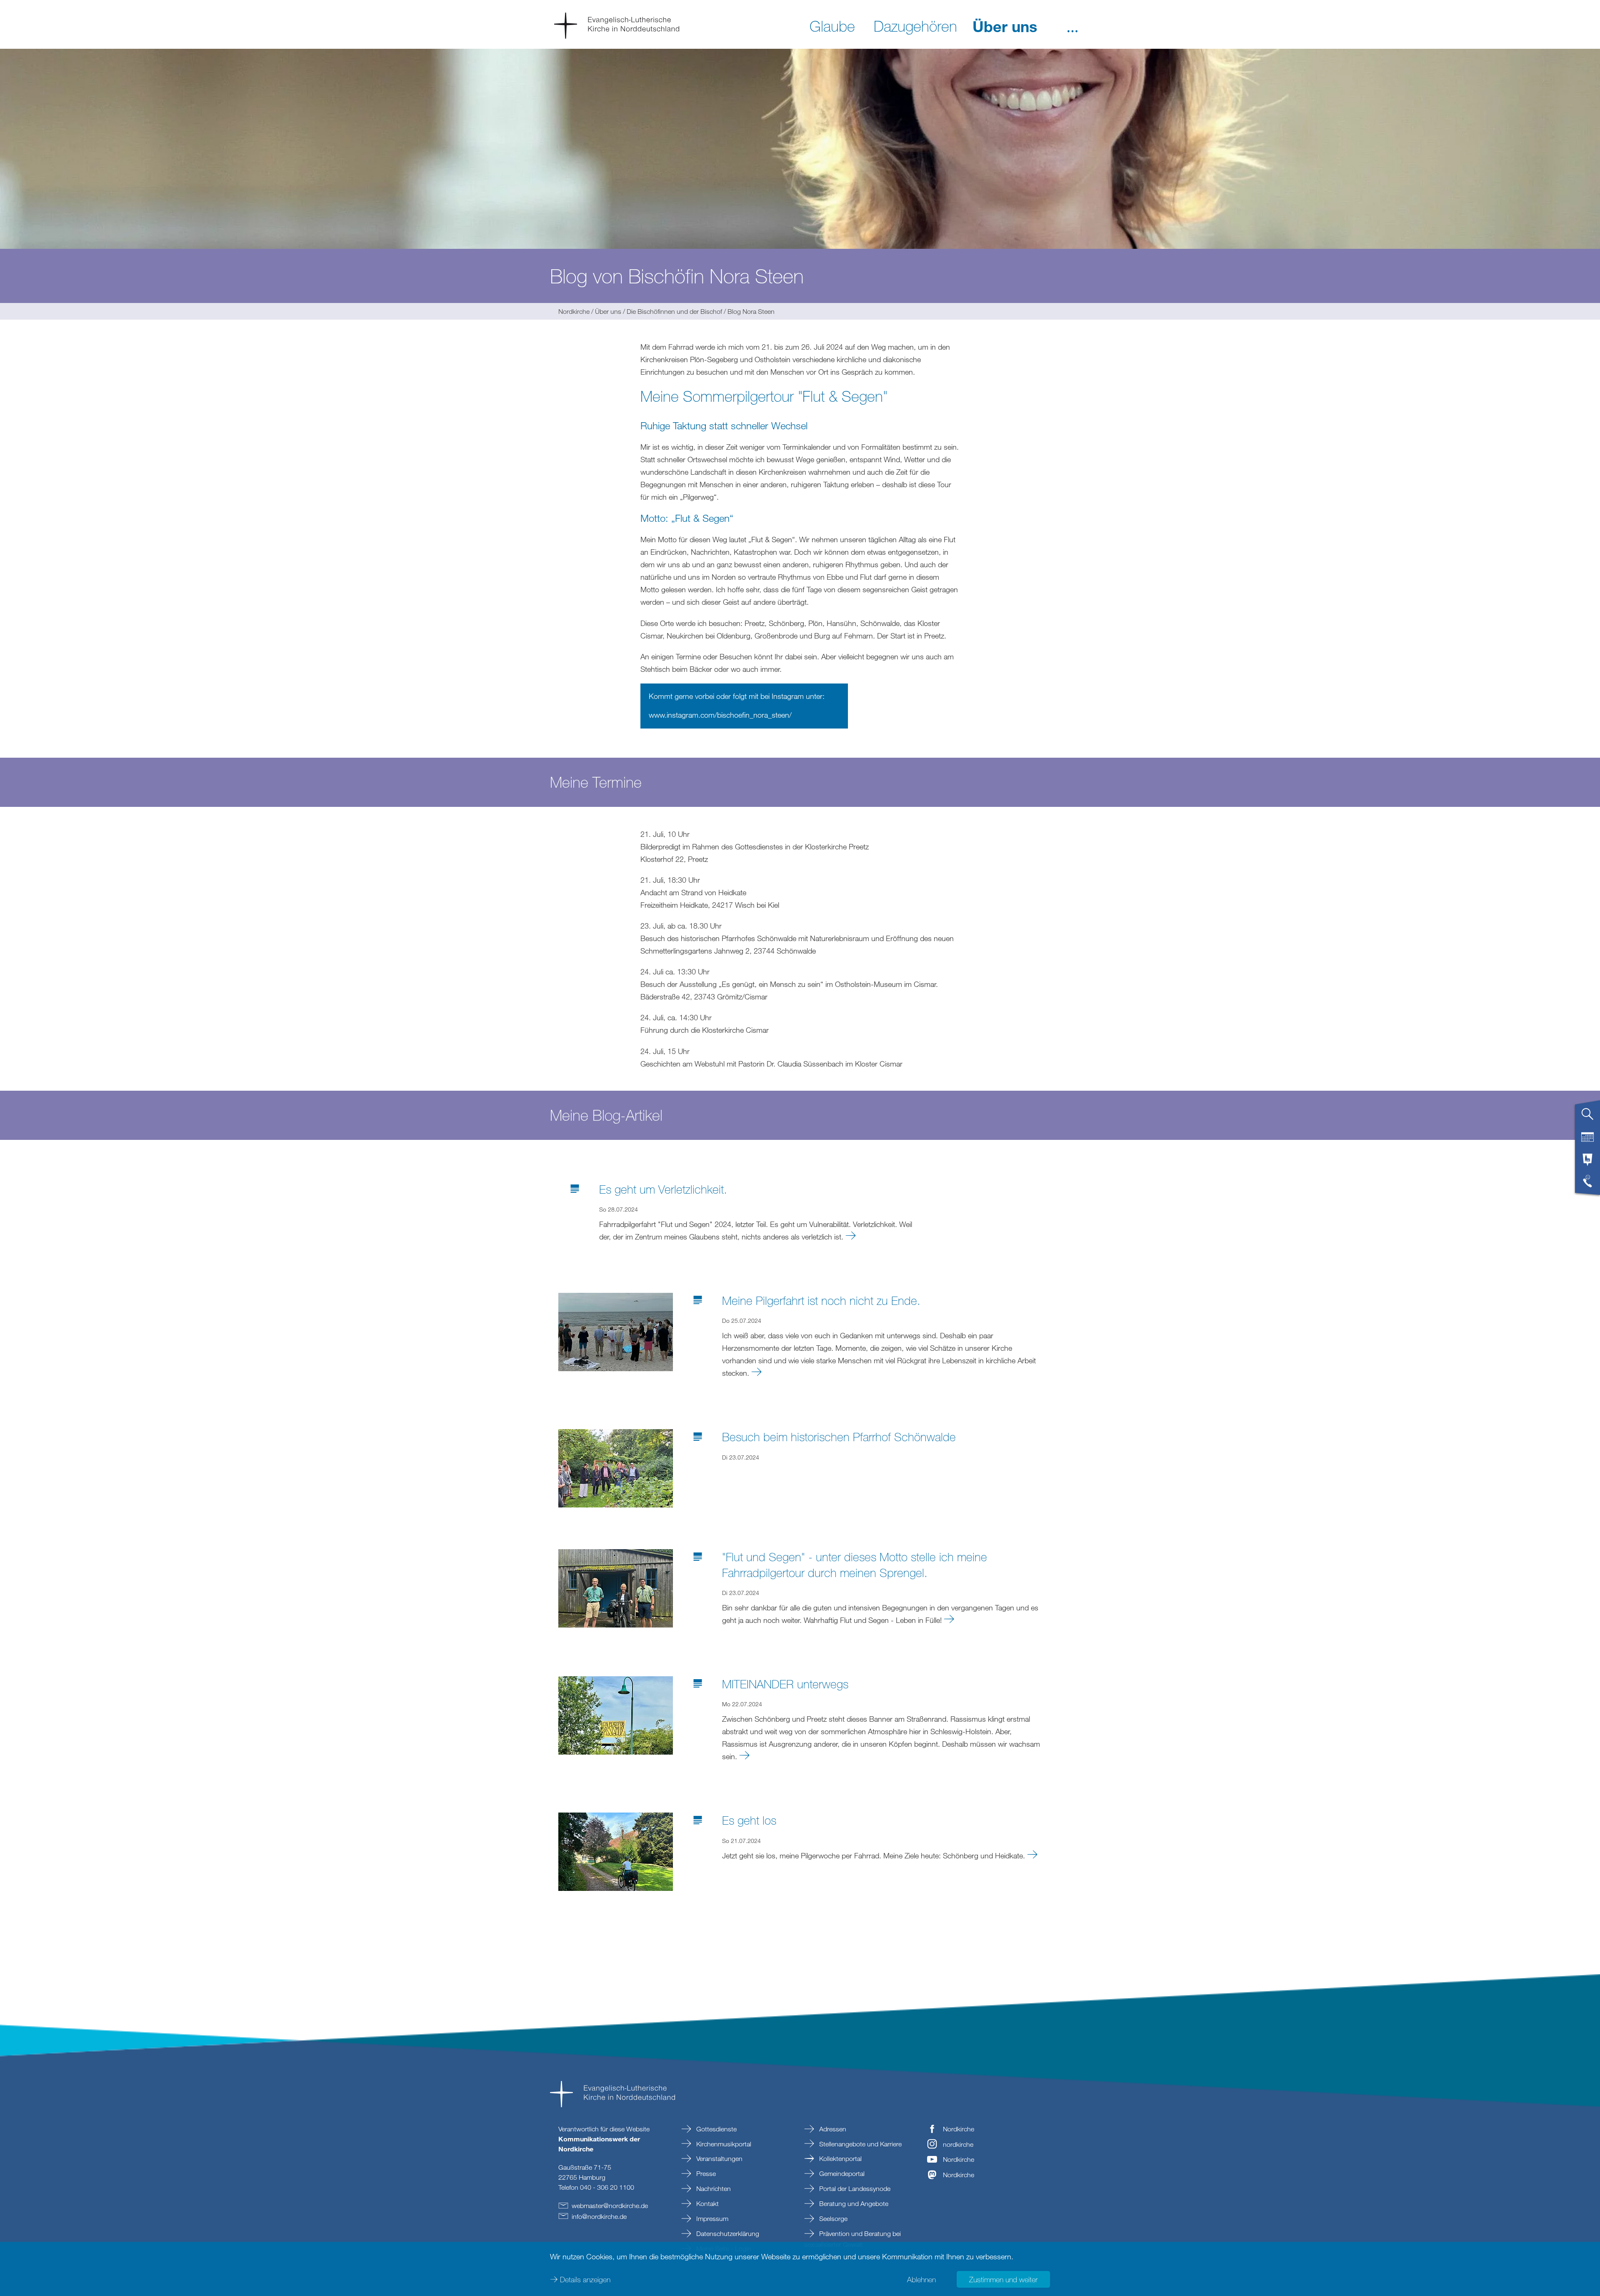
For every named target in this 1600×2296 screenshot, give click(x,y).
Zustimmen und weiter (1003, 2279)
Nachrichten (713, 2188)
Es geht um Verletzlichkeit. (663, 1189)
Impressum (711, 2218)
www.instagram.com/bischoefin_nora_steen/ (720, 715)
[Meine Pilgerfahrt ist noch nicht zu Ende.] (616, 1331)
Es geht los (749, 1820)
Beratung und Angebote (853, 2203)
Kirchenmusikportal (723, 2144)
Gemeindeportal (841, 2173)
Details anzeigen (585, 2279)
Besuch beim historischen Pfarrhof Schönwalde (839, 1437)
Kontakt (707, 2203)
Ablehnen (921, 2279)
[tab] (1587, 1117)
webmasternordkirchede (610, 2206)
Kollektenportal (840, 2158)
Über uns (608, 311)
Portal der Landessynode (854, 2188)
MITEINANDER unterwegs (785, 1684)
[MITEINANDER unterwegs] (616, 1715)
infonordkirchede (599, 2216)
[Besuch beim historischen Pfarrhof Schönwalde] (616, 1467)
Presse (705, 2173)
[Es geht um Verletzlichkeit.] (851, 1236)
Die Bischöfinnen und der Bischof (674, 311)
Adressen (832, 2129)
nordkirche (958, 2144)
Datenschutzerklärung (727, 2233)
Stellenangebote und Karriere (860, 2144)
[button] (1072, 25)
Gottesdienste (716, 2129)
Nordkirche (574, 311)
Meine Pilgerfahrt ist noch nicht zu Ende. (821, 1300)
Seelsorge (832, 2218)
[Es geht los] (616, 1851)
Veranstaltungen (719, 2158)
